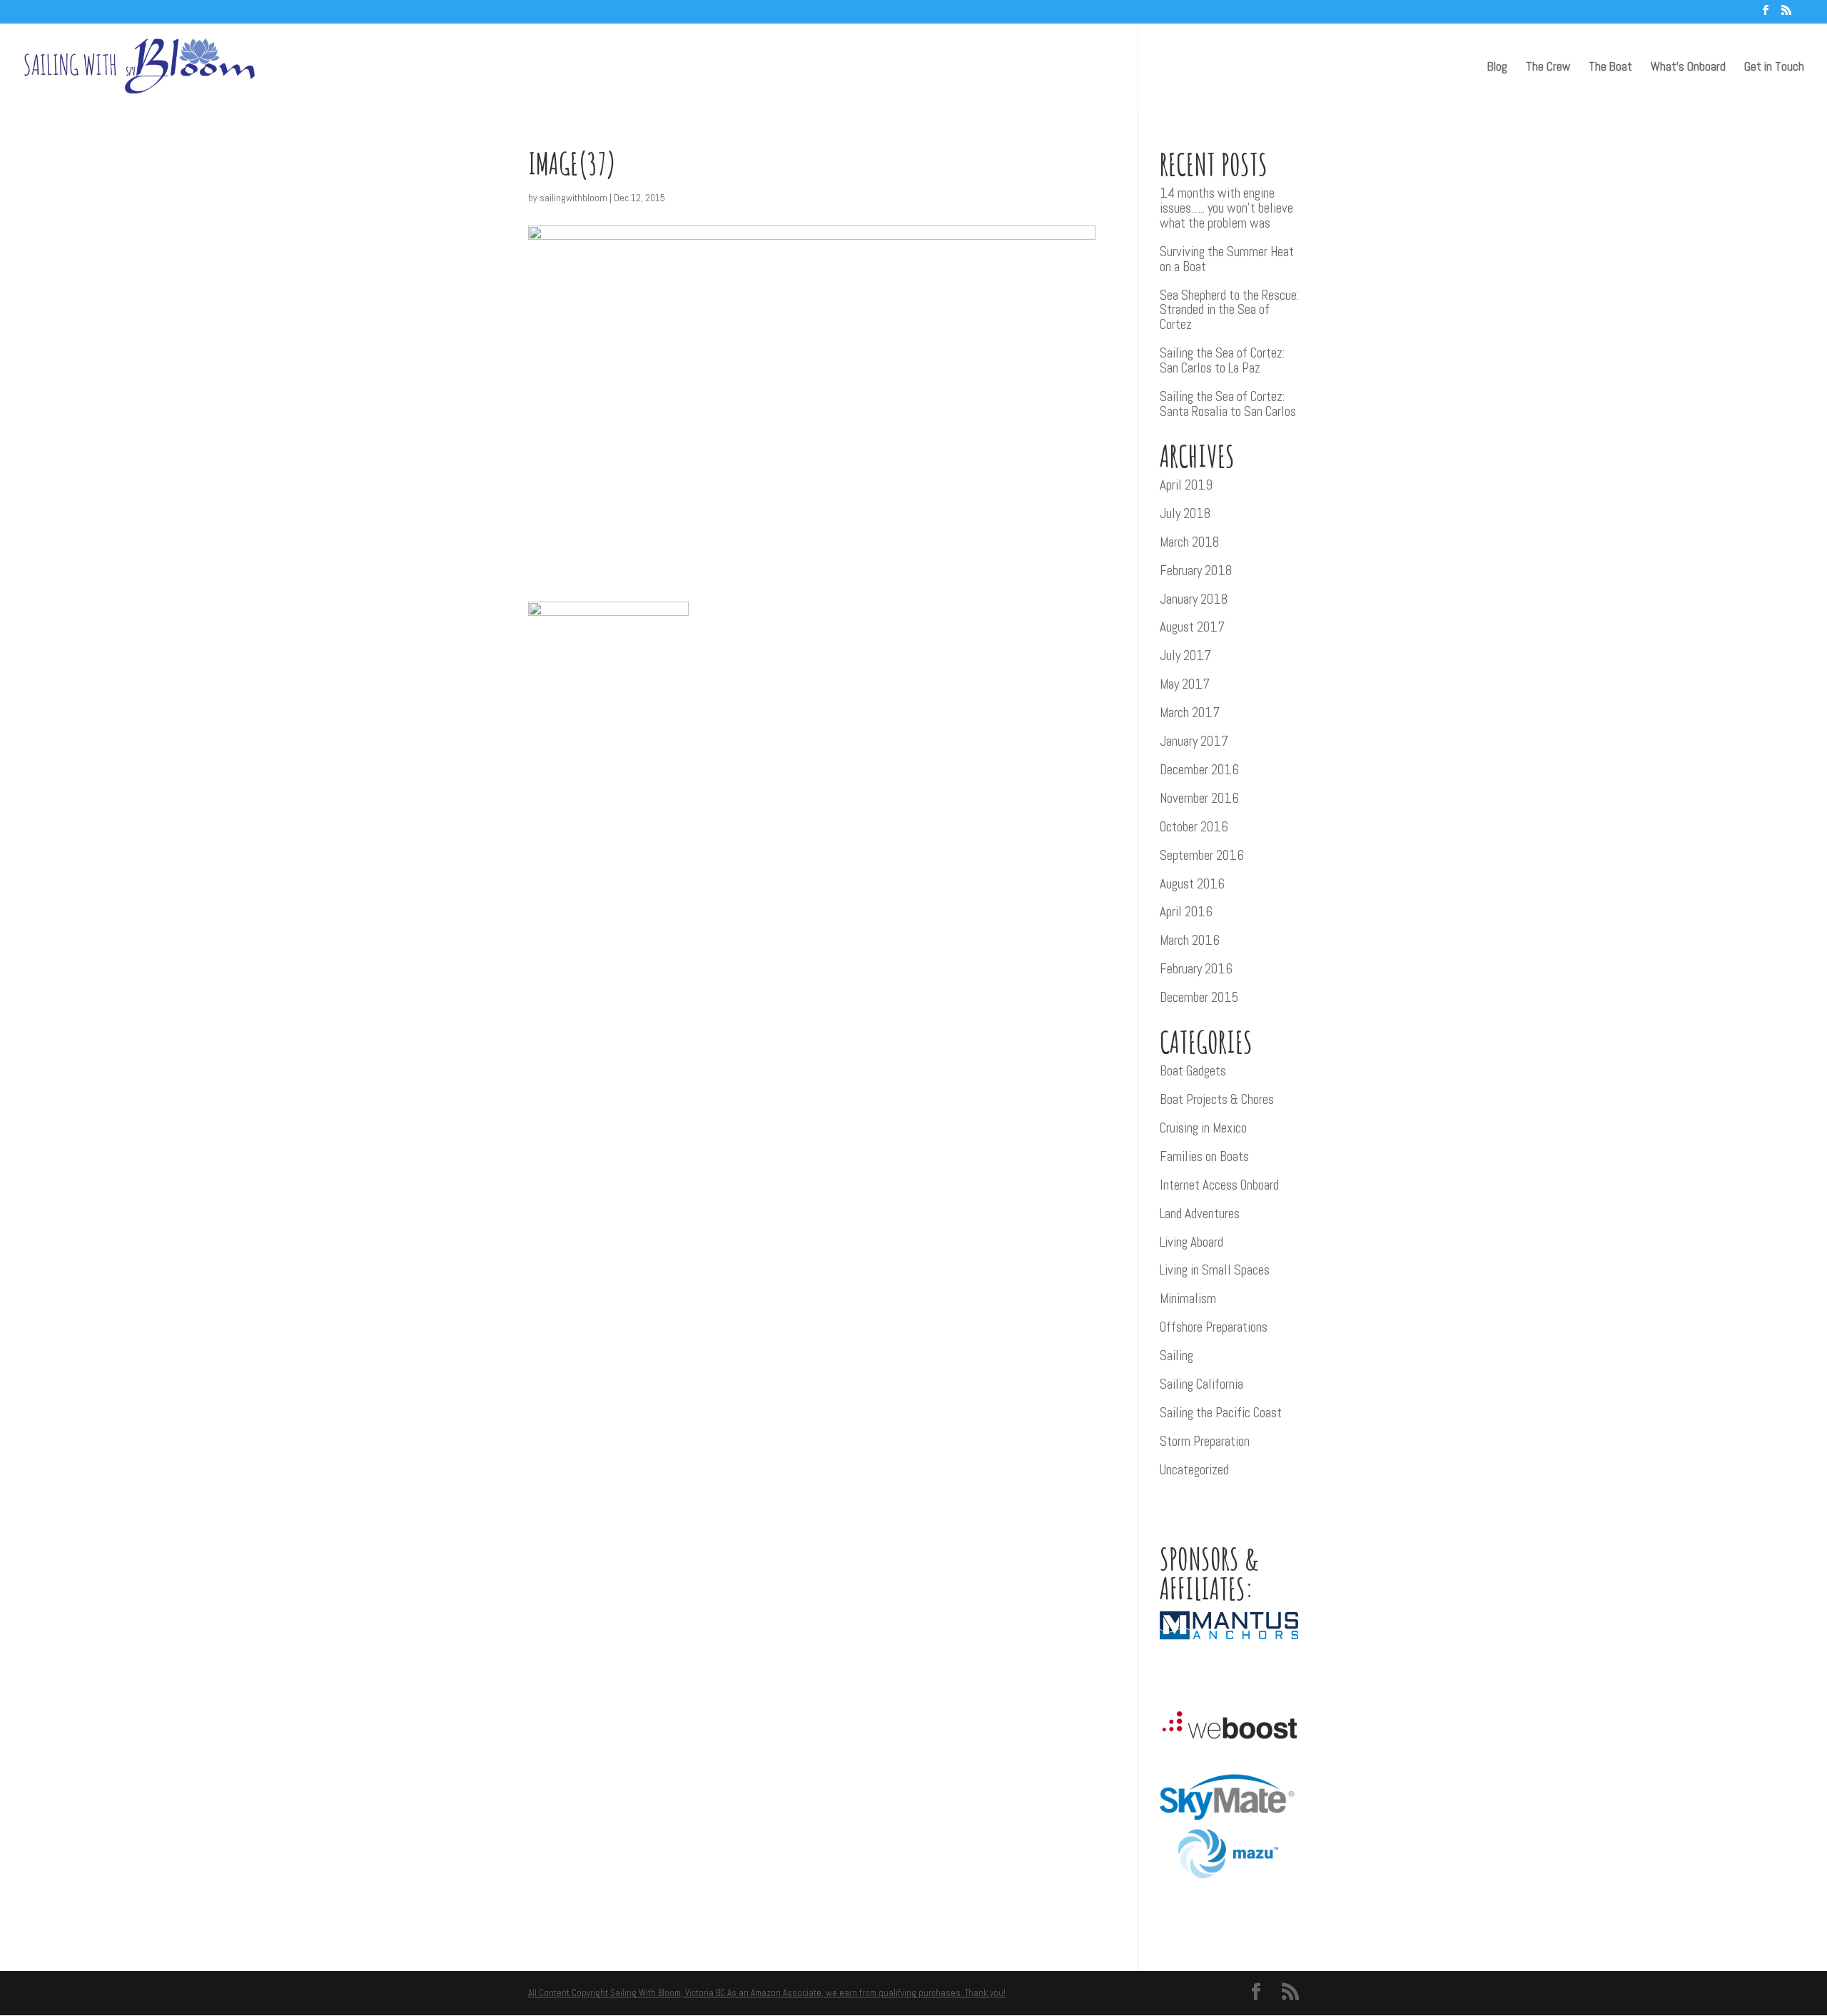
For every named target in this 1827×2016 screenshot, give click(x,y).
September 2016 (1202, 855)
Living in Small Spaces (1215, 1270)
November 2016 (1199, 798)
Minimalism (1188, 1298)
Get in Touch (1774, 68)
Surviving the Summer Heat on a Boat (1227, 259)
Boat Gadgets (1193, 1071)
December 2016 (1199, 770)
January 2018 (1194, 599)
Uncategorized (1194, 1470)
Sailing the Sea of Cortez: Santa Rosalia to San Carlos (1228, 404)
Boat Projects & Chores (1217, 1099)
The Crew (1548, 68)
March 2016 (1190, 940)
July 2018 (1185, 513)
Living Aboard (1191, 1242)
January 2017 (1194, 741)
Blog (1497, 68)
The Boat (1610, 68)
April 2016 (1186, 912)
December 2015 (1199, 997)
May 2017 (1185, 684)
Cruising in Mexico (1203, 1128)
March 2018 (1189, 542)
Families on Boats (1204, 1156)
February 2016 (1196, 969)
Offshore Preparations (1214, 1327)
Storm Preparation (1205, 1441)
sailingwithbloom (573, 198)
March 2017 (1190, 713)
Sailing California (1201, 1384)
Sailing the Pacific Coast (1221, 1413)
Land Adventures (1200, 1214)
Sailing (1176, 1356)
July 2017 (1185, 655)
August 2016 (1192, 884)
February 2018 (1196, 571)
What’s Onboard (1688, 68)
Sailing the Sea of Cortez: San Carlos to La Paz (1222, 360)
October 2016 (1194, 827)
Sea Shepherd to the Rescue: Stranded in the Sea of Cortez (1229, 310)
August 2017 (1192, 627)
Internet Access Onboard (1219, 1185)
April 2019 (1186, 485)
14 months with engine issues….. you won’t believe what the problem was (1226, 208)
